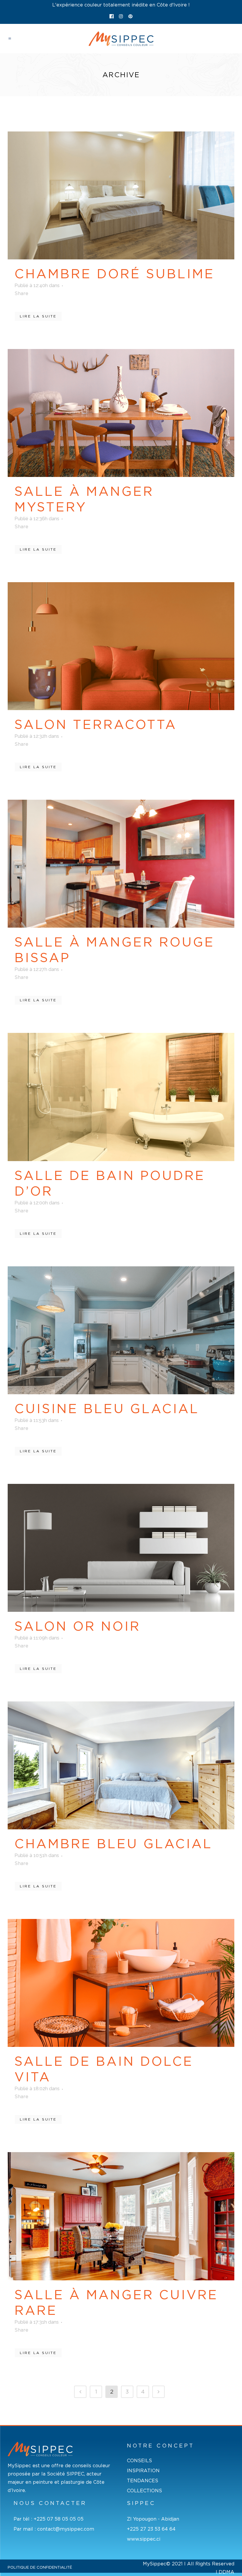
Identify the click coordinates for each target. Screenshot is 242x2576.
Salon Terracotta (96, 725)
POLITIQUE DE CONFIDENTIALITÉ (40, 2567)
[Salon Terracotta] (121, 646)
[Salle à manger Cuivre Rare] (121, 2216)
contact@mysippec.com (66, 2529)
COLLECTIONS (144, 2491)
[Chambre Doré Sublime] (121, 195)
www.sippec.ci (144, 2539)
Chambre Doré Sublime (115, 274)
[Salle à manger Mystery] (121, 413)
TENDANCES (143, 2481)
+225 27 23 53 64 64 (151, 2529)
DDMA (227, 2572)
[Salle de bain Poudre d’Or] (121, 1097)
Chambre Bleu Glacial (113, 1844)
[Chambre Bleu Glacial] (121, 1765)
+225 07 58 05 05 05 (59, 2519)
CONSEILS (139, 2461)
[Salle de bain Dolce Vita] (121, 1983)
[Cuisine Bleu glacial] (121, 1330)
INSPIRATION (143, 2471)
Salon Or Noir (77, 1626)
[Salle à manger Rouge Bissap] (121, 864)
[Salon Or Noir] (121, 1548)
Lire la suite (38, 316)
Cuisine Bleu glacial (107, 1409)
